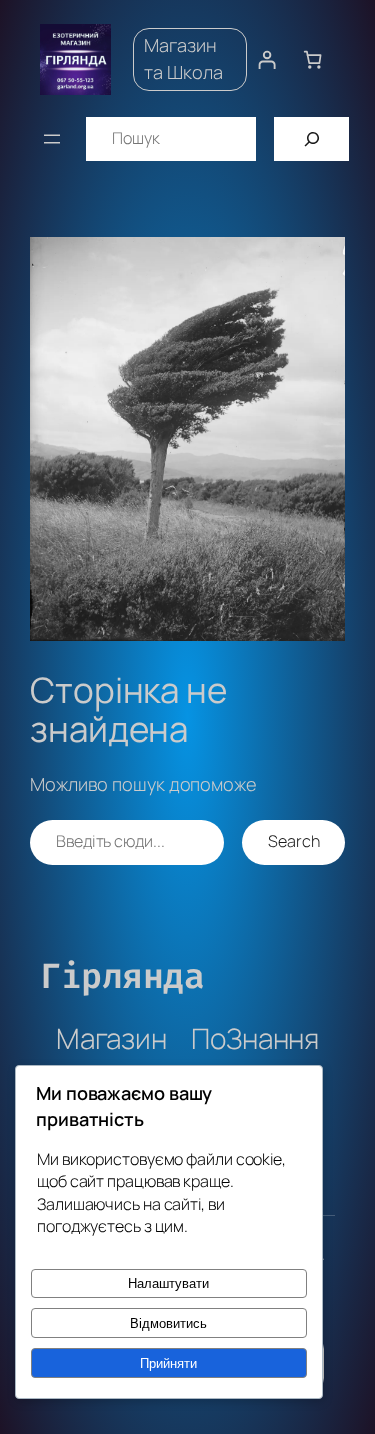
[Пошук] (311, 139)
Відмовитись (168, 1323)
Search (293, 841)
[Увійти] (266, 59)
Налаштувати (168, 1283)
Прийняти (168, 1363)
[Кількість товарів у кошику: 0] (312, 59)
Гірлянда (122, 976)
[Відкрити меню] (52, 139)
